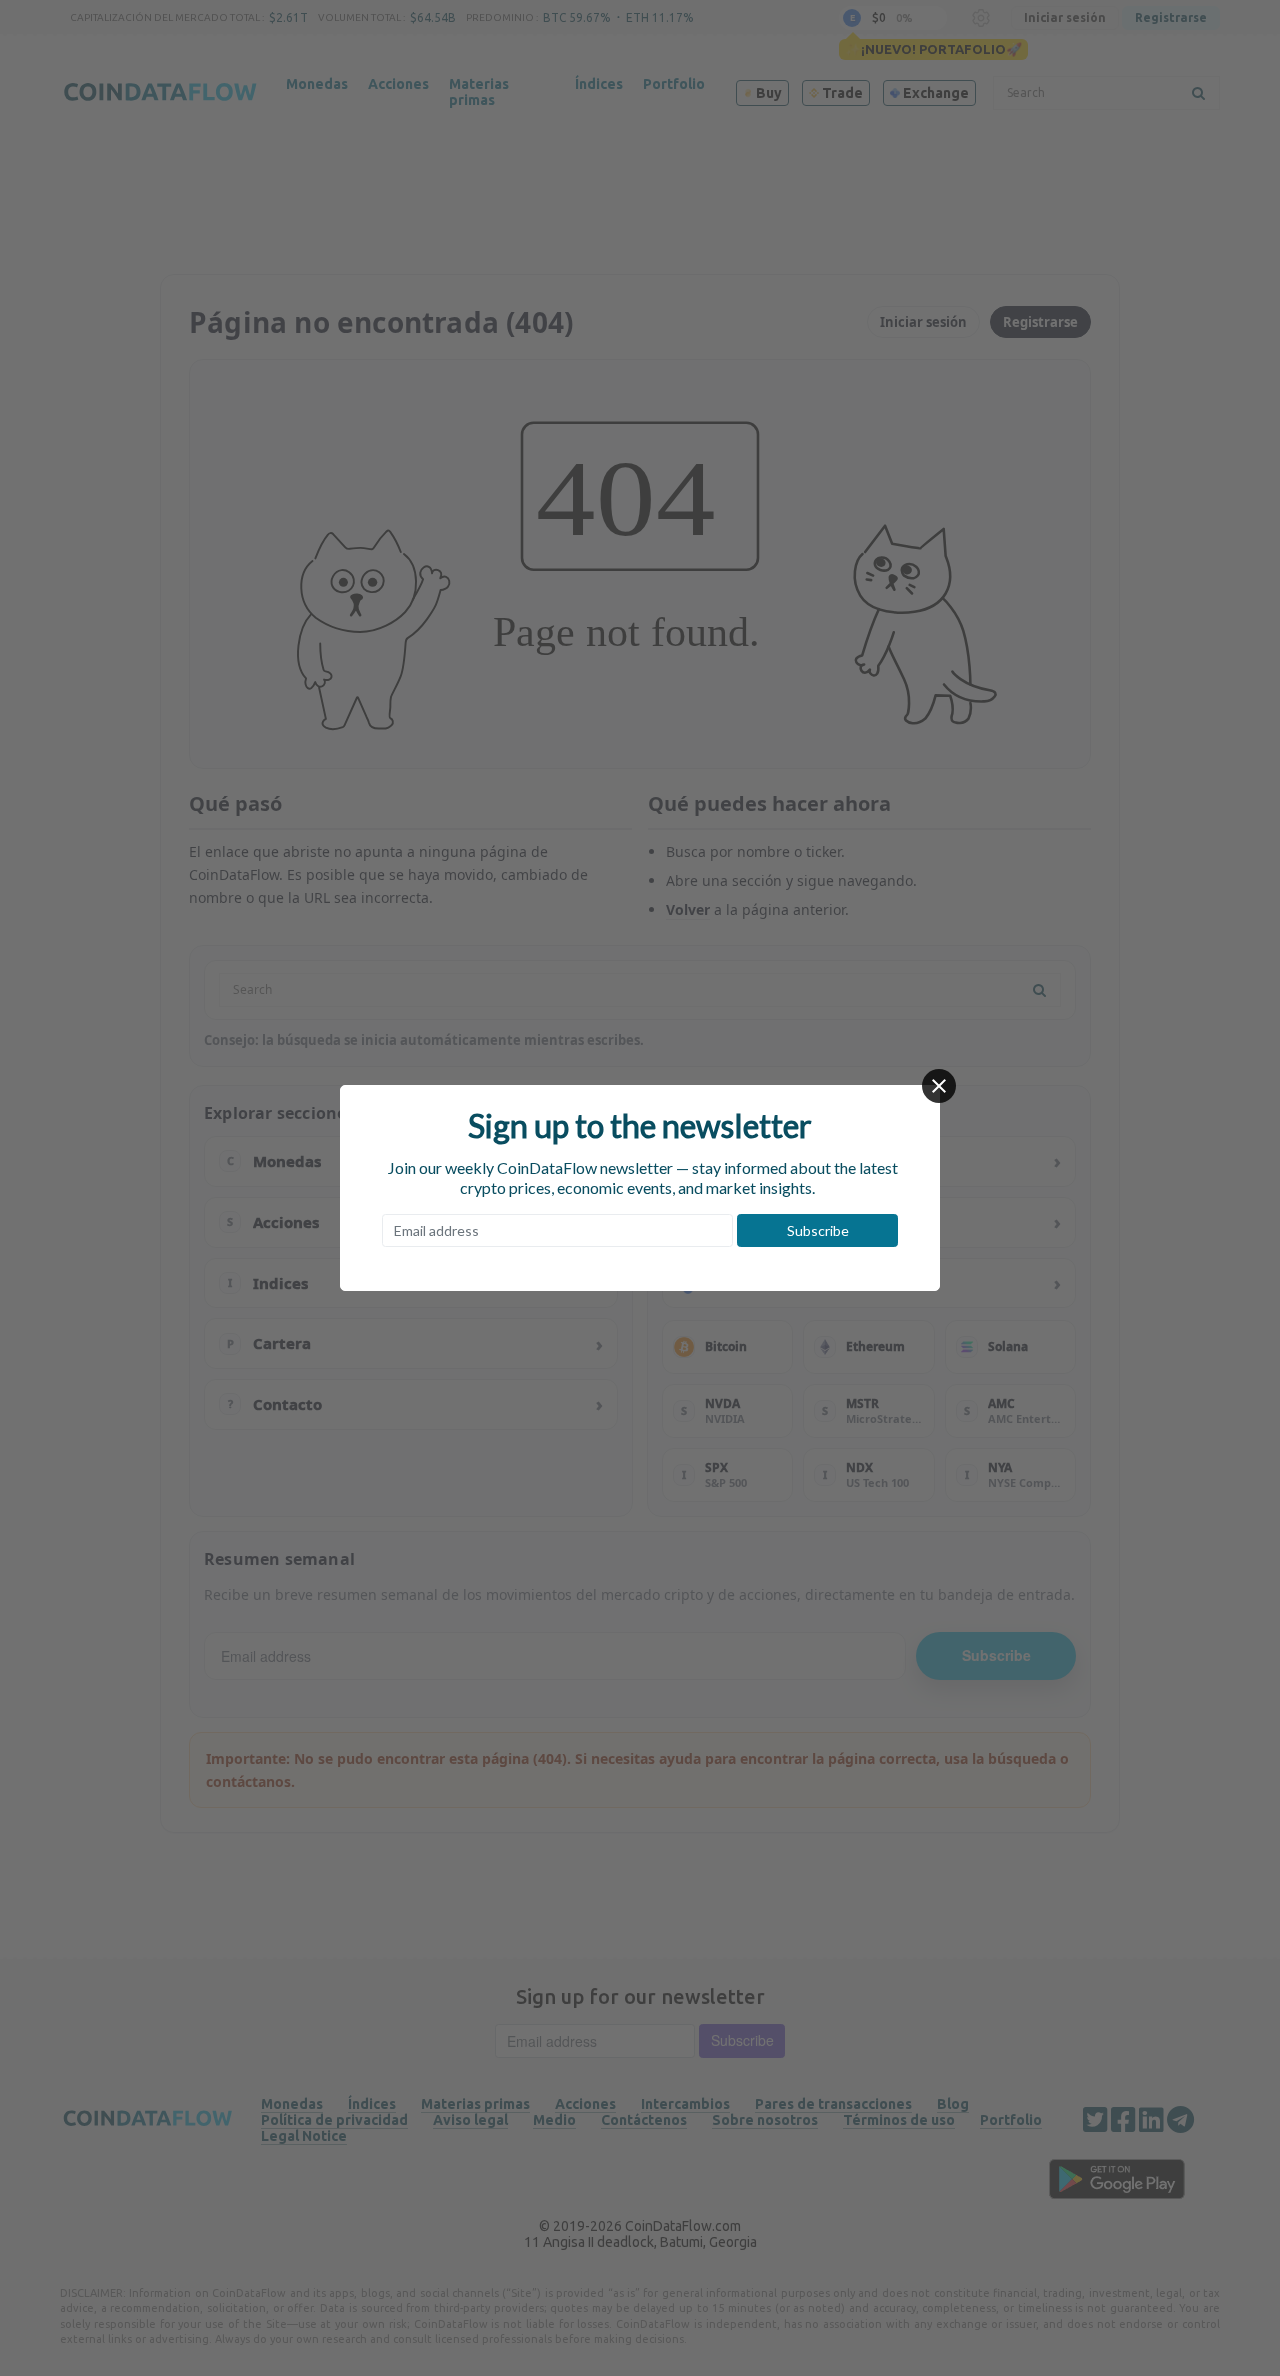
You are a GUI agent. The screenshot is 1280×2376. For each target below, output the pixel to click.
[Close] (939, 1086)
